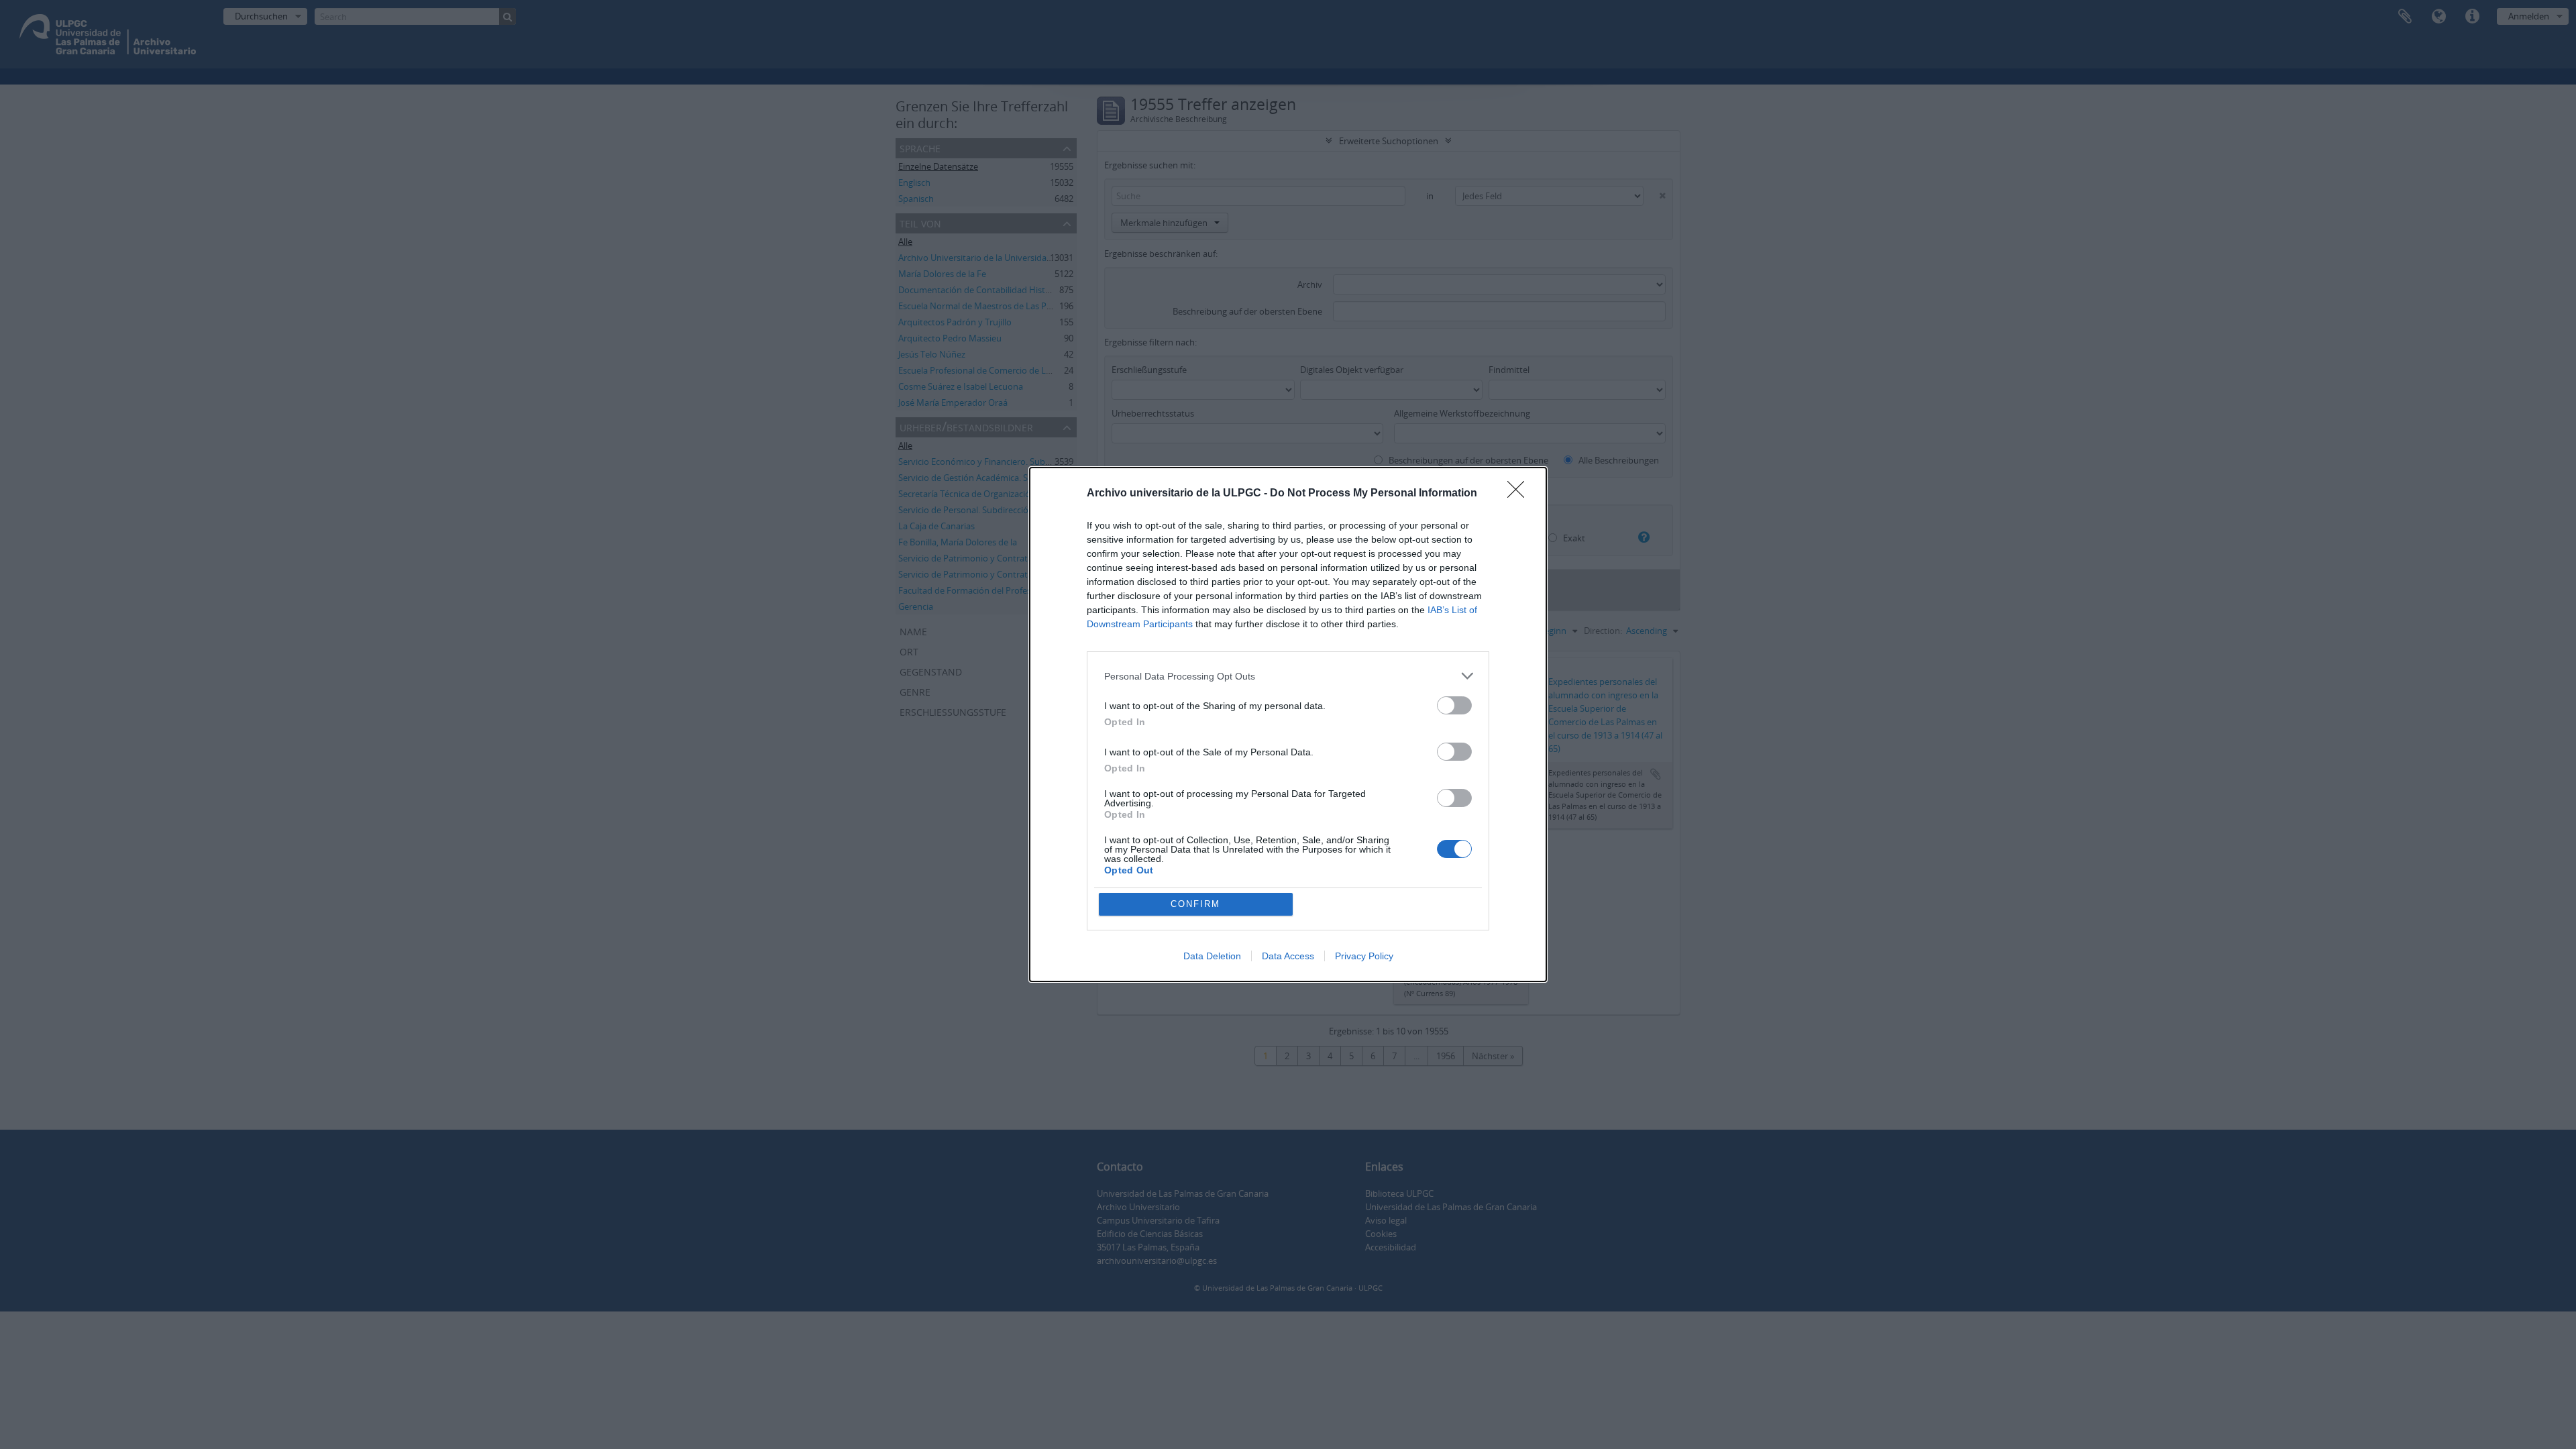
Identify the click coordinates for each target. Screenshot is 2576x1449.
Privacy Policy (1364, 956)
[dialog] (1288, 724)
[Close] (1520, 494)
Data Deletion (1212, 956)
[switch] (1454, 705)
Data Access (1288, 956)
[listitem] (1288, 676)
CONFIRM (1195, 904)
